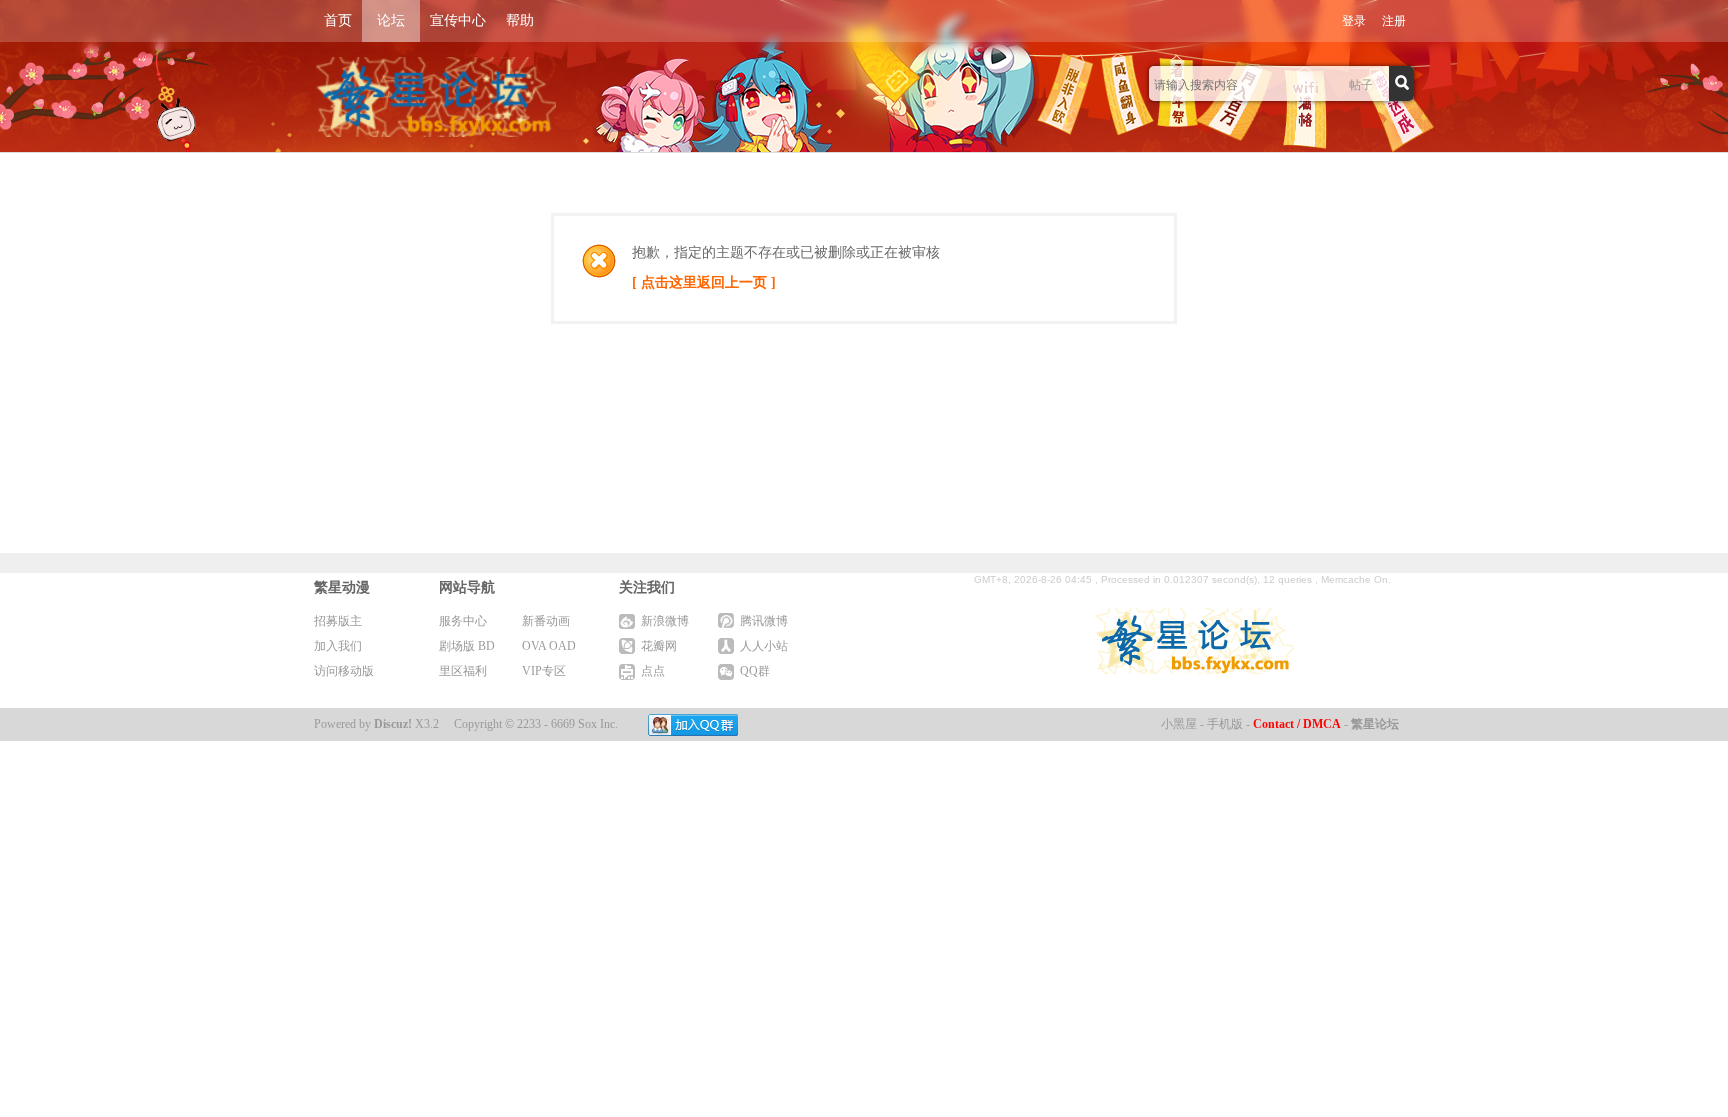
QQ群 (755, 671)
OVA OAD (549, 646)
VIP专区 (544, 671)
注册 (1394, 21)
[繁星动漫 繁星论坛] (435, 97)
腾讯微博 (764, 621)
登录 (1354, 21)
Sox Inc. (598, 724)
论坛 (391, 20)
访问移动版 (344, 671)
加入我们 (338, 646)
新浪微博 (665, 621)
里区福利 (463, 671)
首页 (338, 20)
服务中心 (463, 621)
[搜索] (1404, 84)
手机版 (1225, 724)
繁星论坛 (1375, 724)
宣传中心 (458, 20)
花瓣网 (659, 646)
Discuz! (393, 724)
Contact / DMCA (1297, 724)
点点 (653, 671)
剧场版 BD (467, 646)
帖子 (1361, 85)
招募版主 (338, 621)
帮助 (520, 20)
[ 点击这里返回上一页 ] (704, 282)
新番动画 (546, 621)
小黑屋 (1179, 724)
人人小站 (764, 646)
